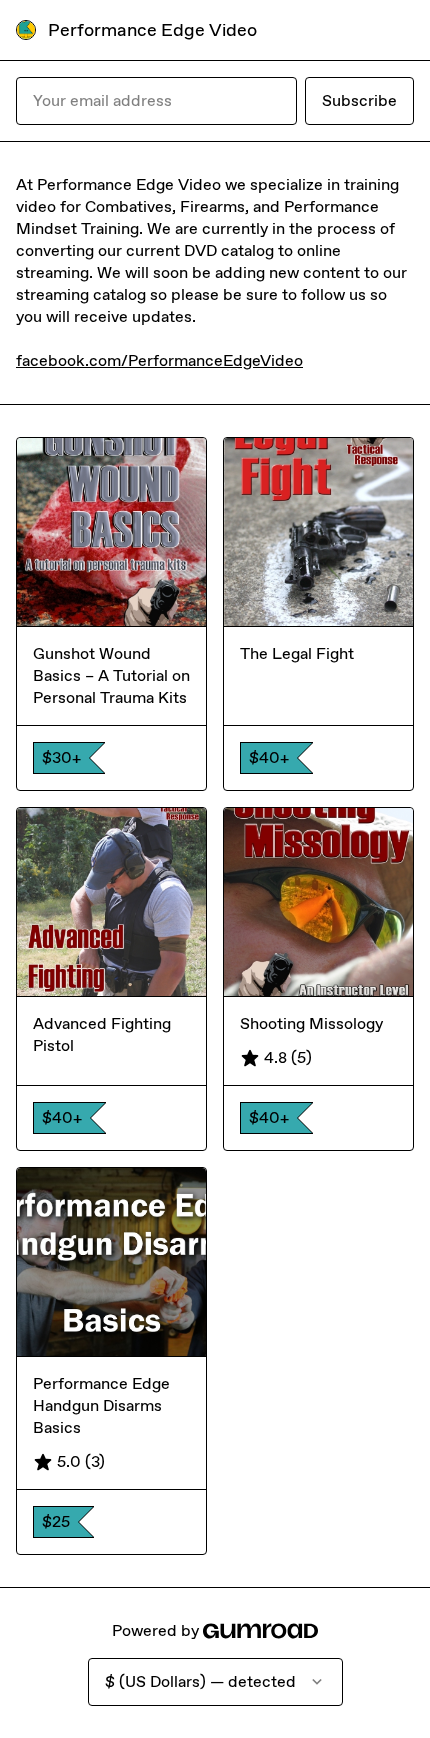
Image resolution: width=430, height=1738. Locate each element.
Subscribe (359, 100)
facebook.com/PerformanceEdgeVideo (159, 360)
